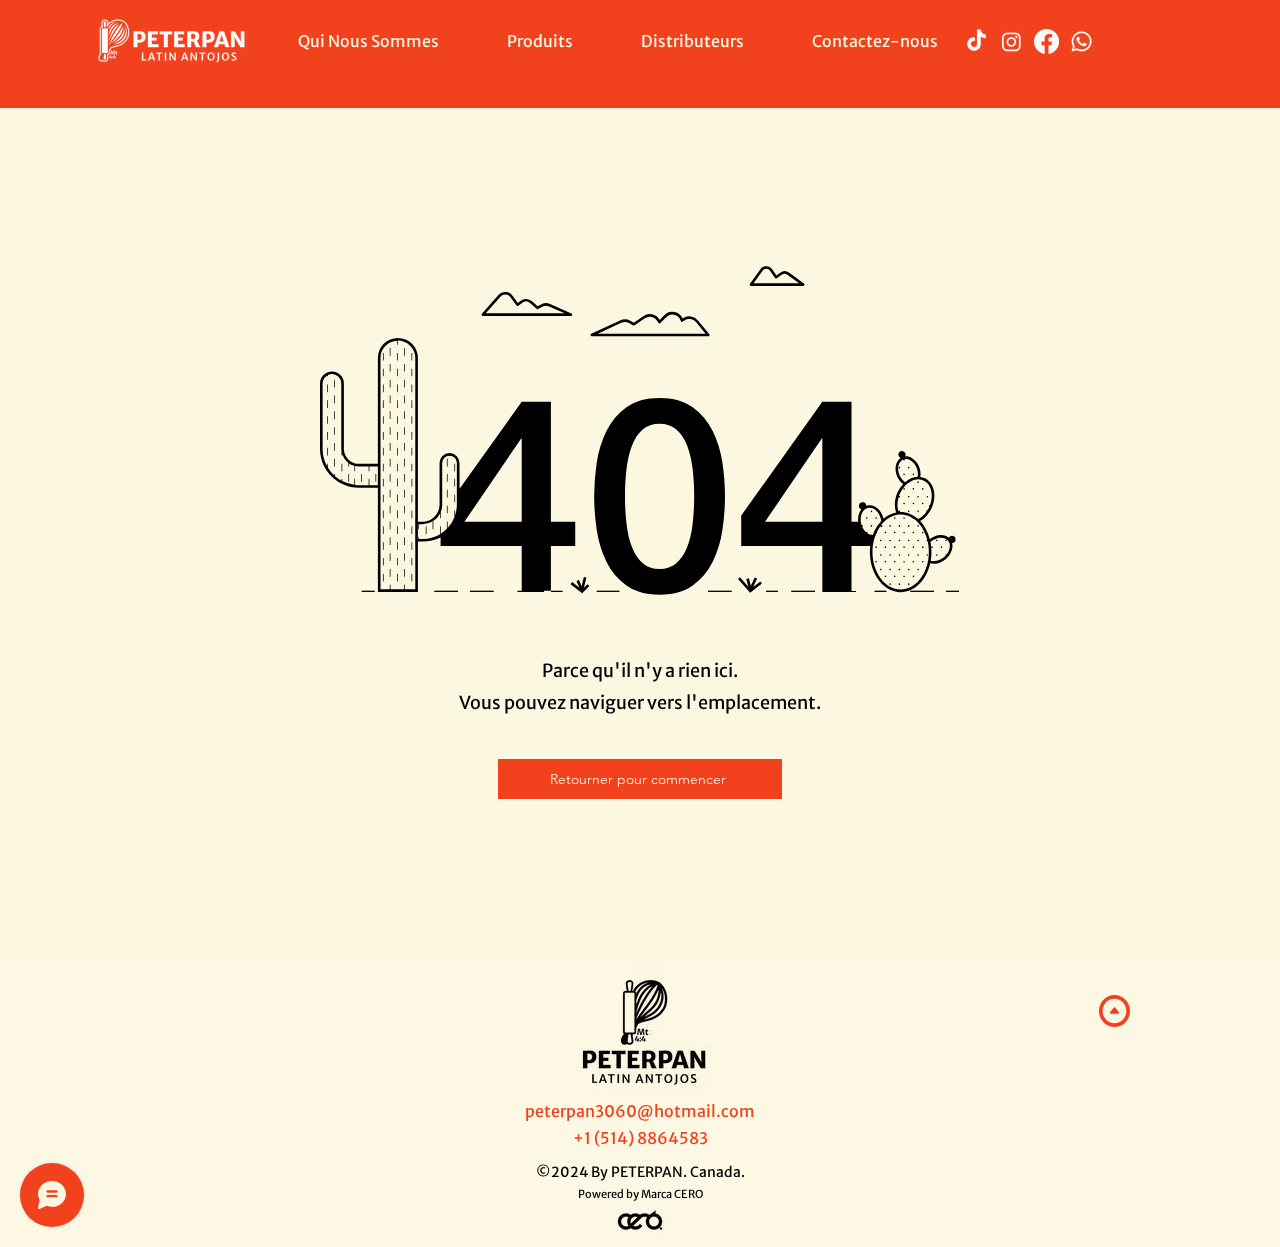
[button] (540, 41)
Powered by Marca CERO (640, 1194)
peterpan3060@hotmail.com (640, 1111)
